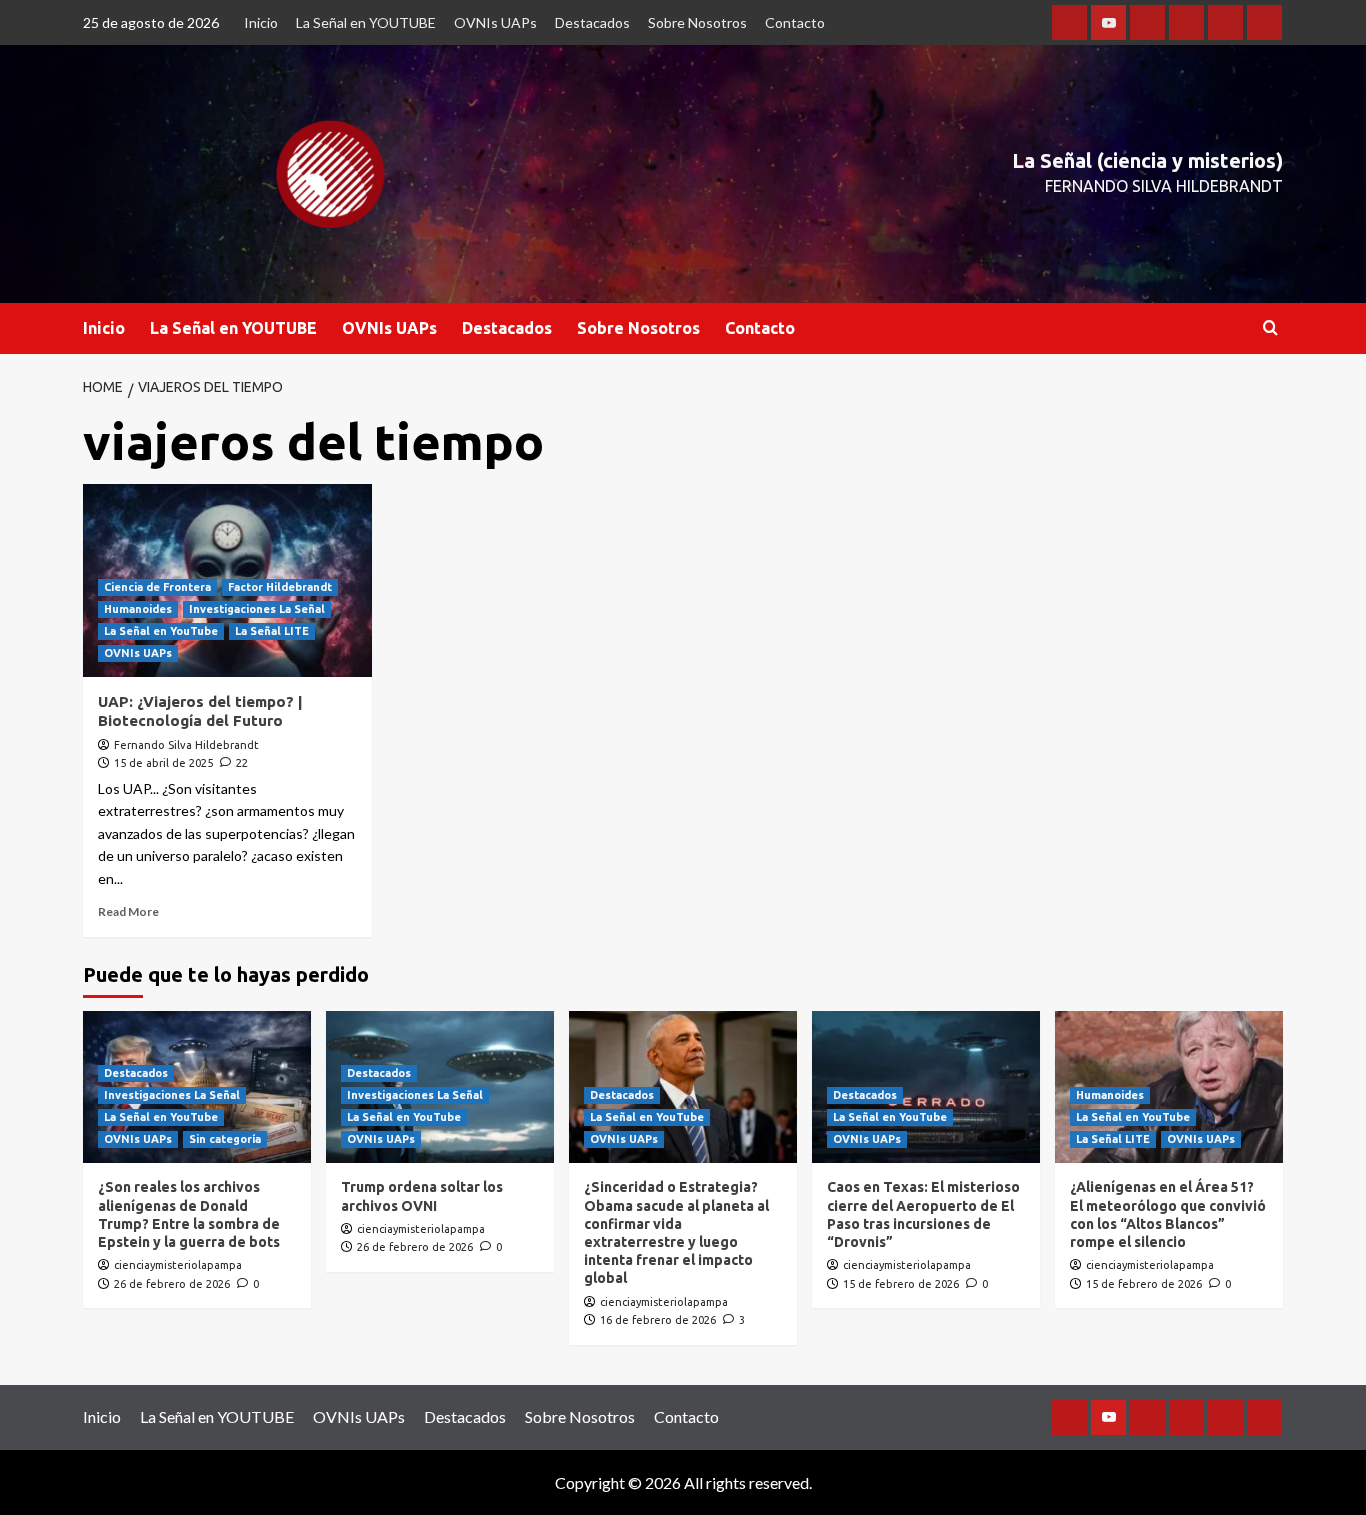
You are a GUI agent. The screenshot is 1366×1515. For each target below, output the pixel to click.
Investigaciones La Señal (257, 609)
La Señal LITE (272, 631)
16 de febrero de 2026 (658, 1320)
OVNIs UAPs (495, 22)
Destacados (592, 22)
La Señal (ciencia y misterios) (1147, 160)
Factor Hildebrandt (280, 587)
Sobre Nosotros (697, 22)
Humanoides (138, 609)
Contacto (795, 22)
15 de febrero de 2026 (901, 1284)
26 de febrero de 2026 (172, 1284)
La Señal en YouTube (161, 631)
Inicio (261, 22)
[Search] (1270, 328)
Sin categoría (225, 1139)
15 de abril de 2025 (163, 763)
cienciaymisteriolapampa (178, 1265)
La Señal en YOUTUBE (366, 22)
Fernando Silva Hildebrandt (186, 745)
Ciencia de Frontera (157, 587)
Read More (128, 911)
